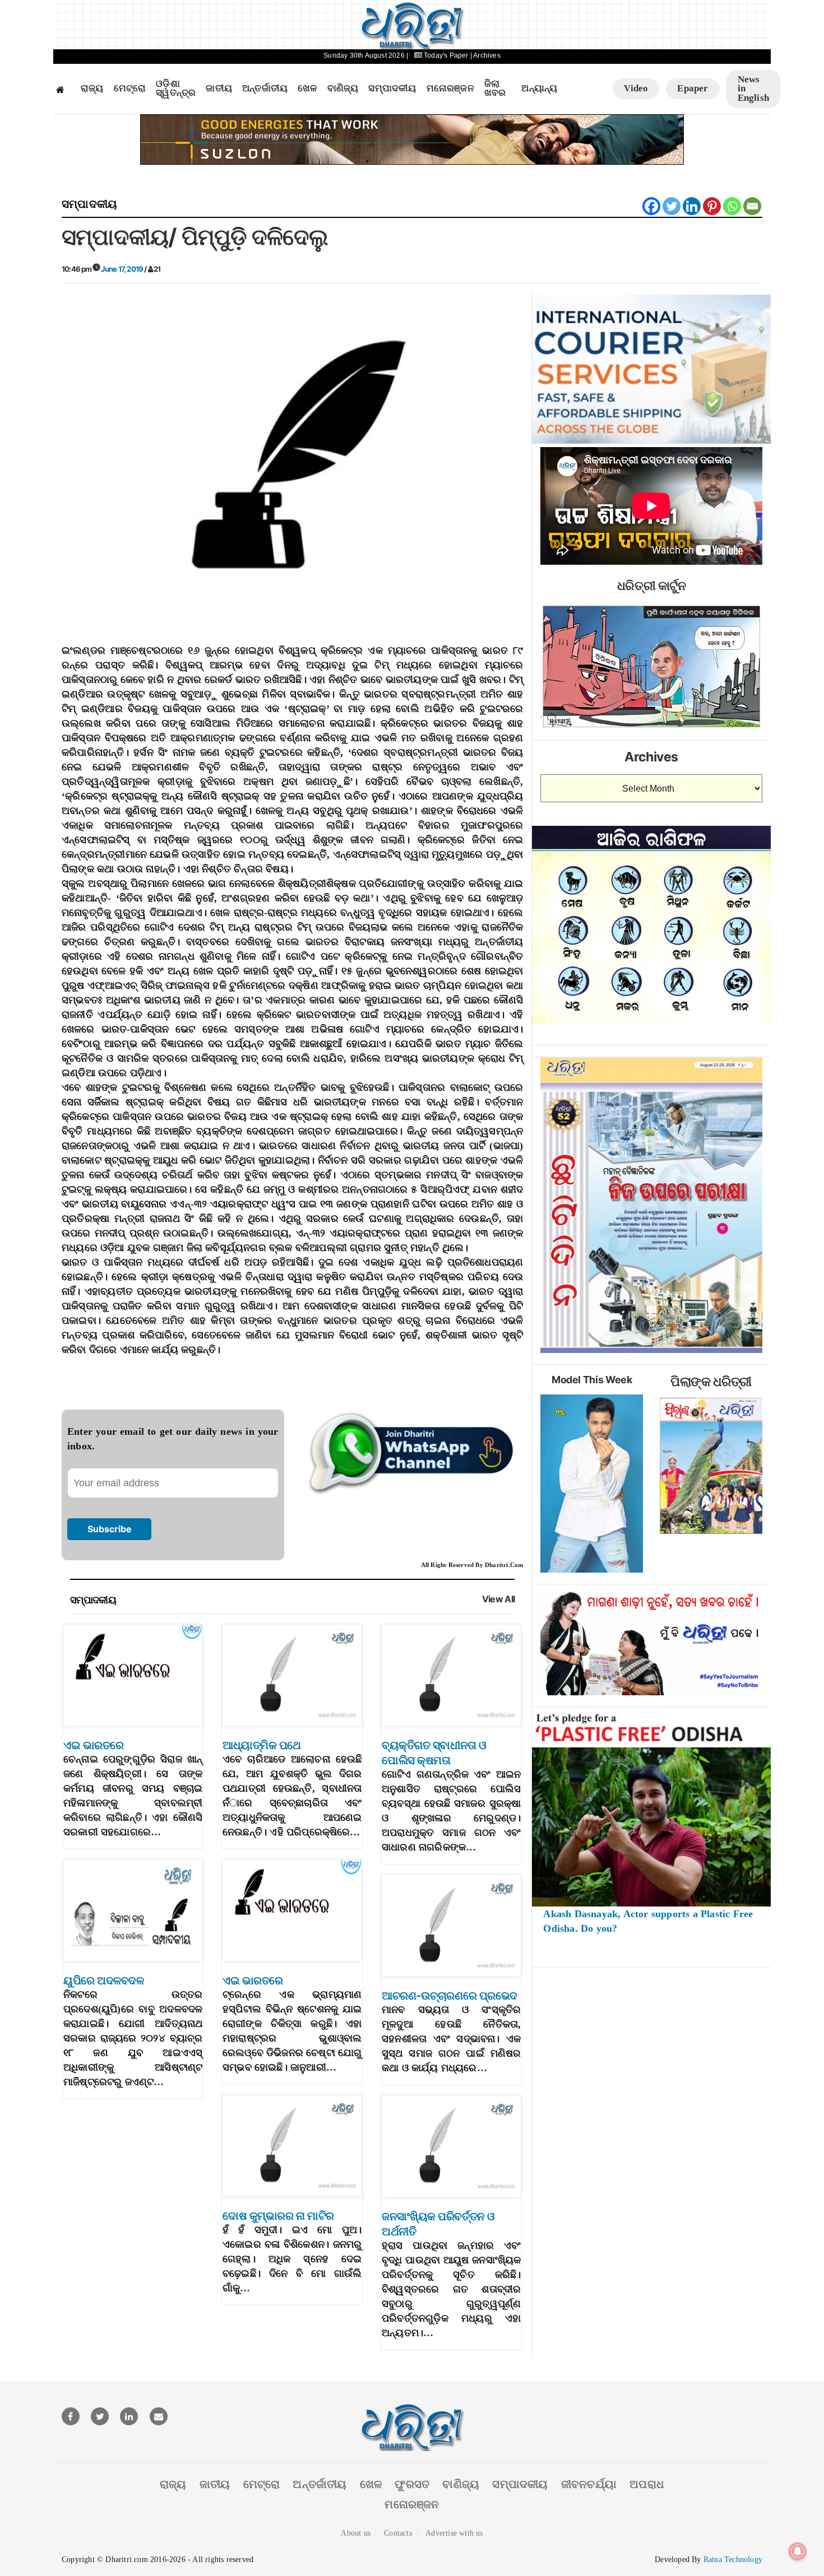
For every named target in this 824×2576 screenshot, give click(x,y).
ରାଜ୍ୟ (92, 89)
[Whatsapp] (732, 206)
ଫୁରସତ (412, 2484)
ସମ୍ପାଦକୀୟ (392, 89)
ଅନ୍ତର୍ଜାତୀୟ (265, 89)
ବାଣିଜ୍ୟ (343, 89)
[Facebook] (651, 206)
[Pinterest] (712, 206)
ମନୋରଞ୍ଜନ (450, 89)
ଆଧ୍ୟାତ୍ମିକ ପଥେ (262, 1745)
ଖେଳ (307, 89)
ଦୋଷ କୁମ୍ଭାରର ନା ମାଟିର (278, 2216)
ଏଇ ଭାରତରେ (94, 1745)
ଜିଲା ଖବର (495, 89)
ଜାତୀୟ (219, 89)
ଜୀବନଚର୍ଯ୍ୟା (589, 2484)
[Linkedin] (692, 206)
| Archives (485, 55)
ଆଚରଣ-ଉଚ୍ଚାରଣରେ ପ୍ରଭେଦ (450, 1996)
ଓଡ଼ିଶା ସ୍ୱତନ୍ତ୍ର (176, 89)
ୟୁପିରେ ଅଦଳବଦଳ (104, 1980)
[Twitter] (672, 206)
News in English (753, 89)
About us (356, 2533)
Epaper (693, 88)
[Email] (752, 206)
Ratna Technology (733, 2559)
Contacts (398, 2533)
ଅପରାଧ (647, 2484)
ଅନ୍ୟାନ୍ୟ (539, 89)
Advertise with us (454, 2533)
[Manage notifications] (798, 2551)
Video (636, 88)
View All (499, 1599)
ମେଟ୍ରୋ (130, 89)
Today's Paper (446, 55)
